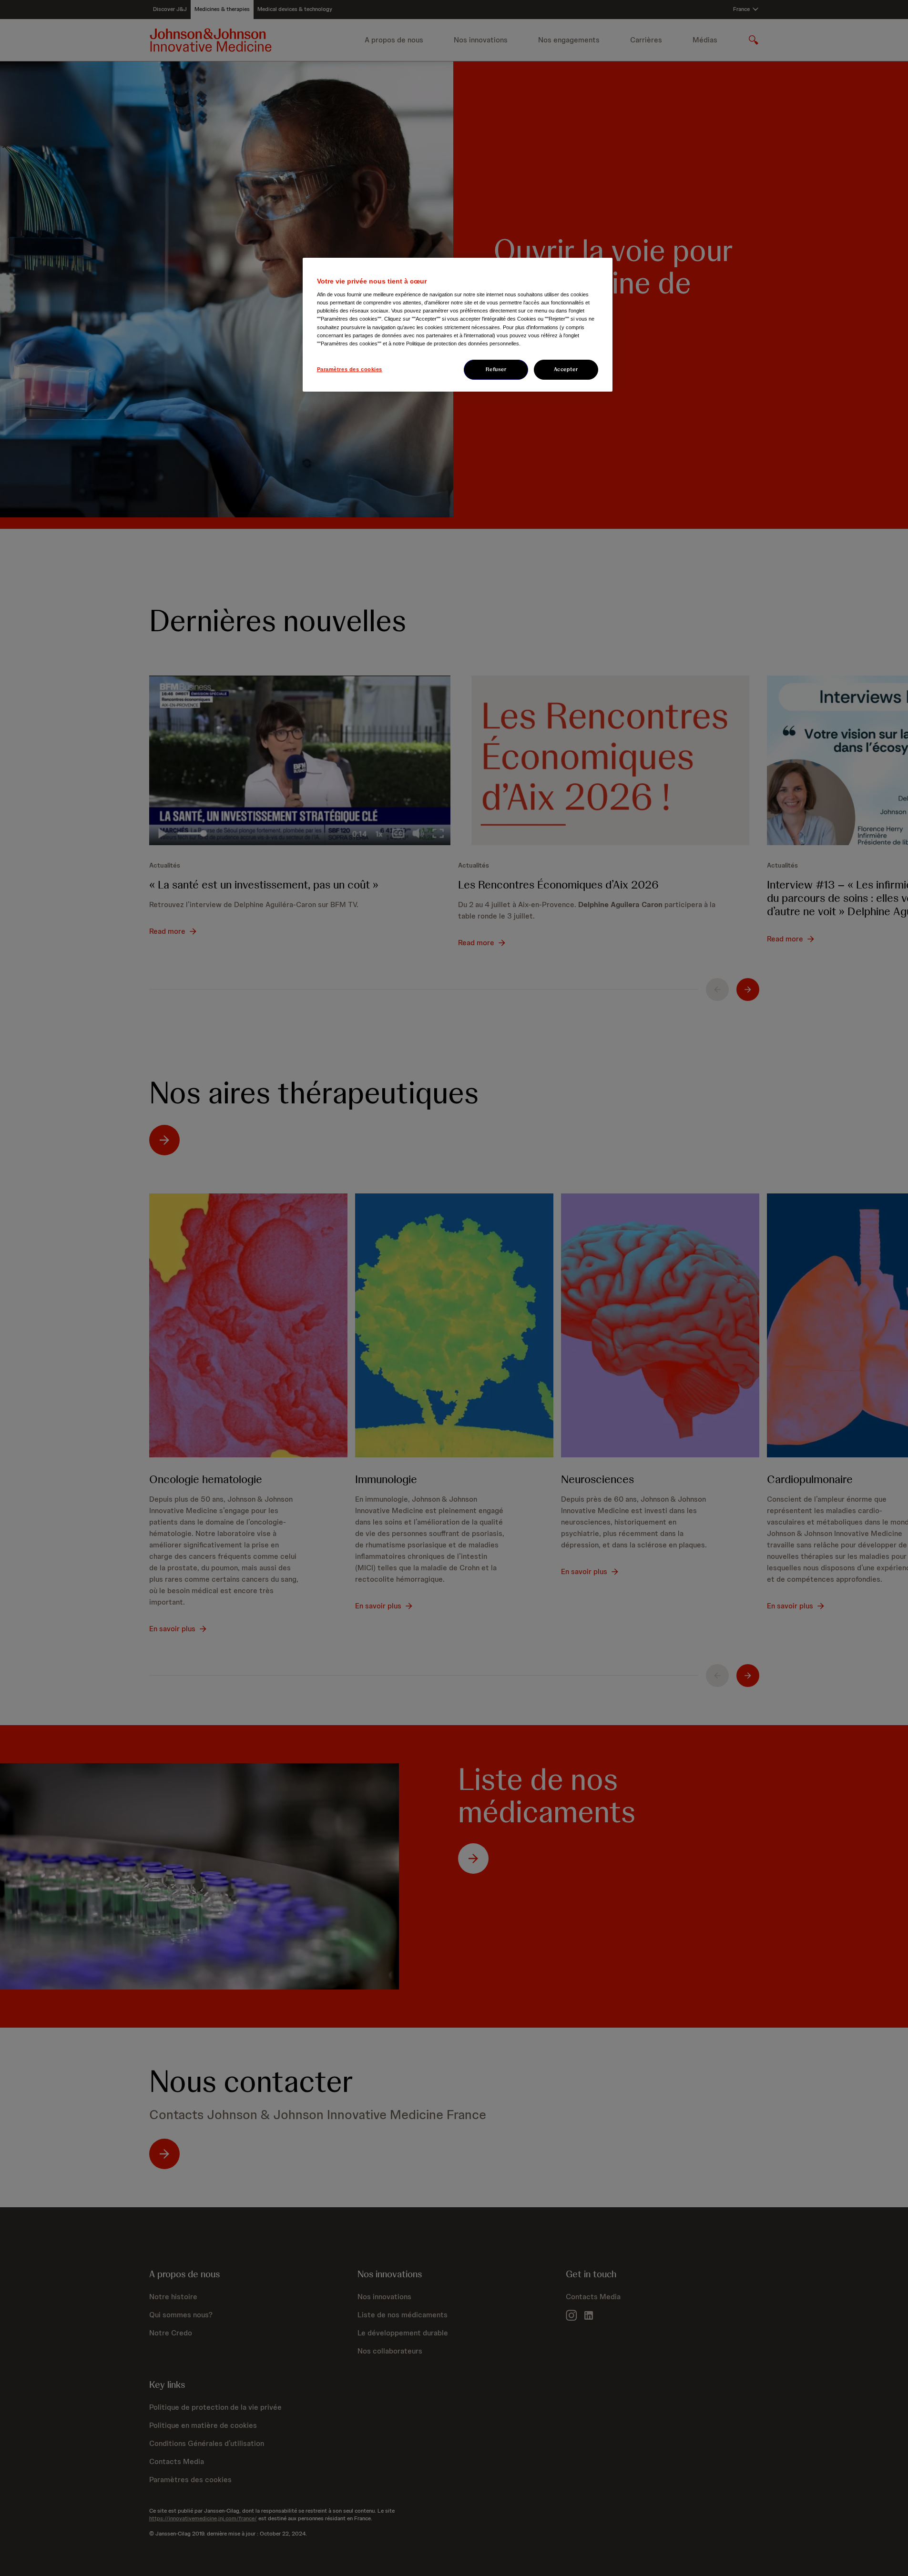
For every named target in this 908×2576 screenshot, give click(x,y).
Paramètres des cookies (350, 369)
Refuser (496, 369)
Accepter (566, 369)
